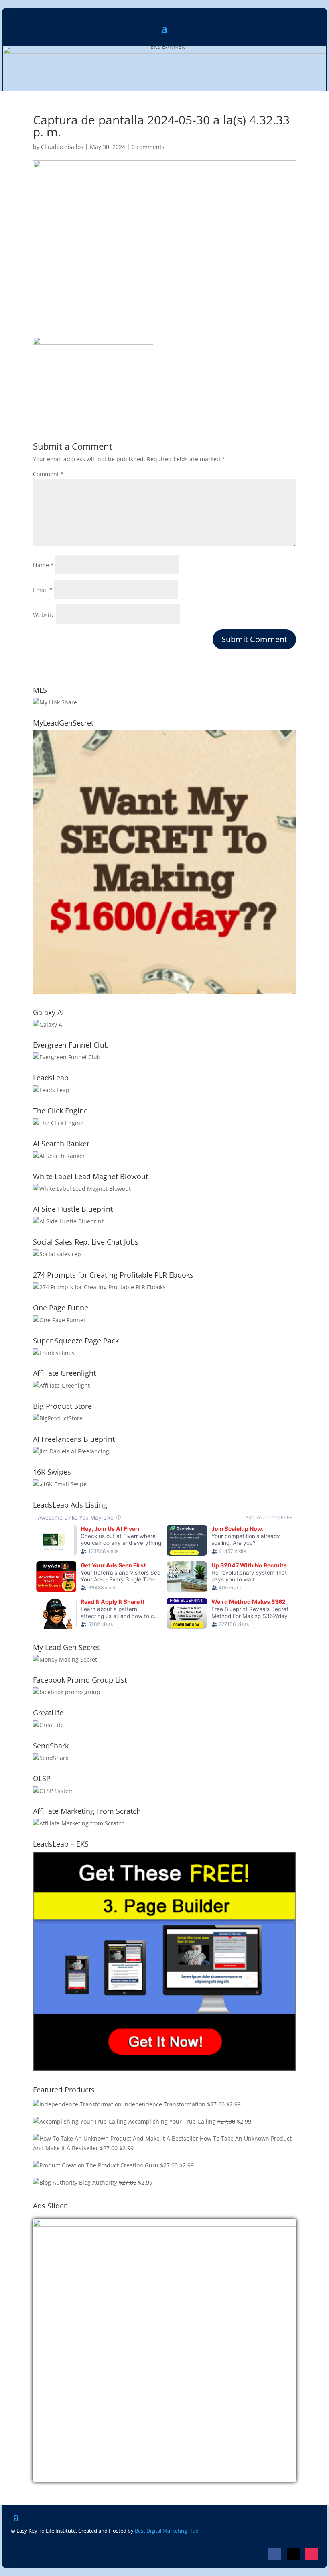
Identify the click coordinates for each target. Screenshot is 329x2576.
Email (43, 590)
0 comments (148, 147)
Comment (48, 474)
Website (44, 615)
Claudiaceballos (62, 147)
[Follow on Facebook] (275, 2554)
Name (43, 565)
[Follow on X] (293, 2554)
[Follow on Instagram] (312, 2554)
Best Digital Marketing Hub (167, 2531)
